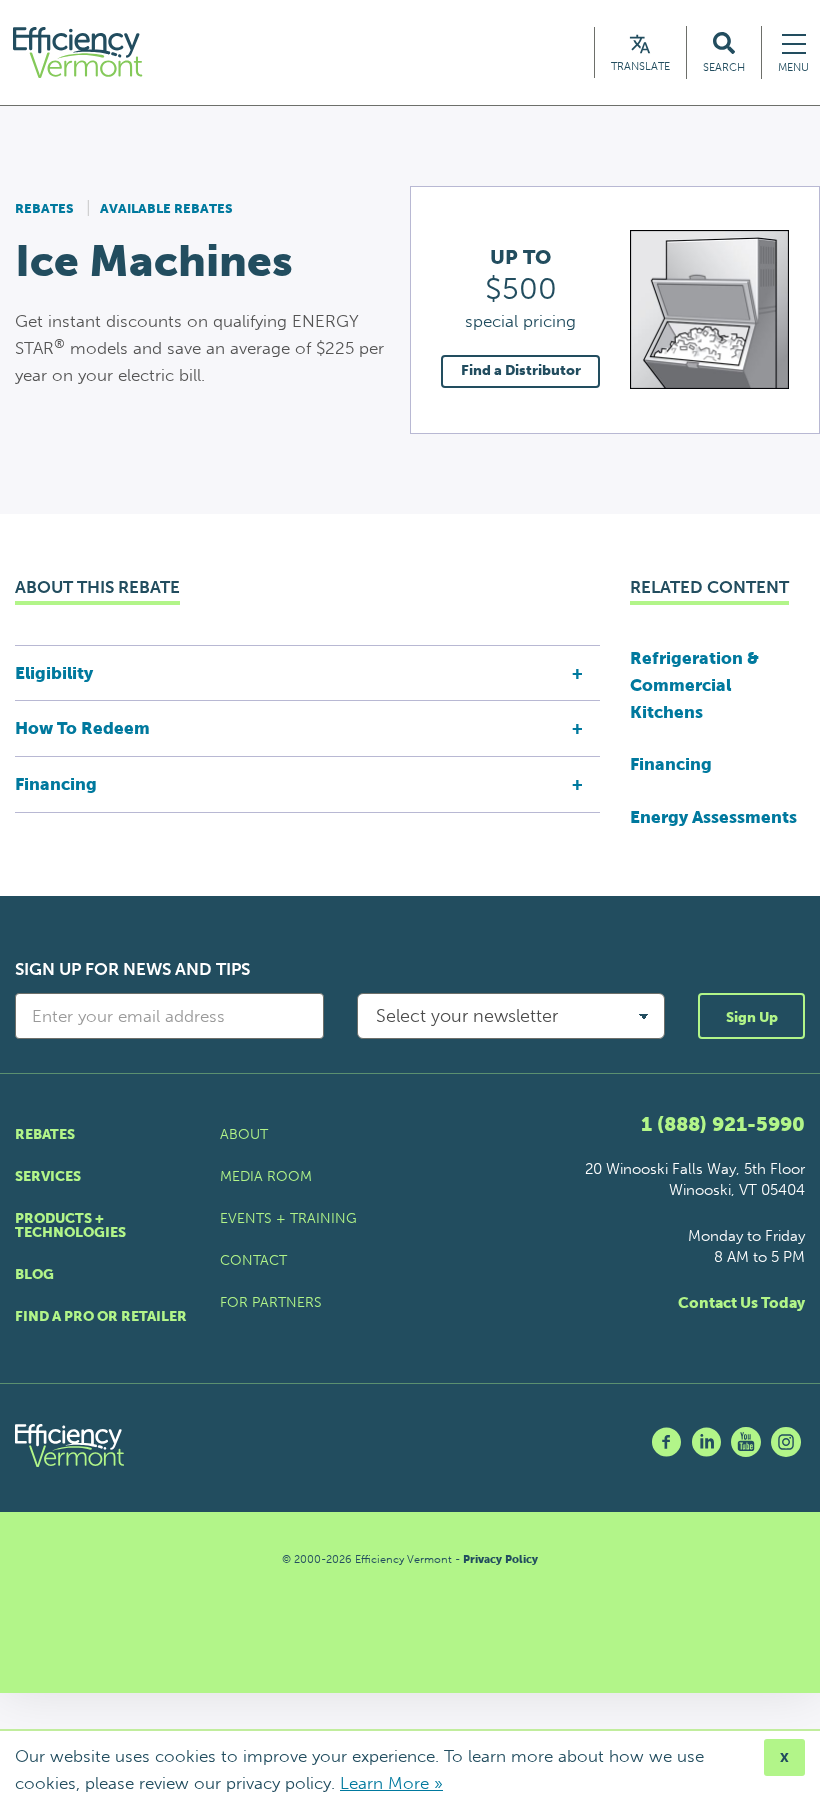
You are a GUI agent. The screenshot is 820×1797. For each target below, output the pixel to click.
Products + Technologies (70, 1225)
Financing (56, 784)
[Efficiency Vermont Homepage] (79, 52)
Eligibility (54, 673)
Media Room (266, 1176)
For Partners (271, 1302)
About (244, 1134)
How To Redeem (82, 728)
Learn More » (391, 1783)
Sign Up (752, 1017)
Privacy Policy (500, 1559)
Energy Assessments (713, 817)
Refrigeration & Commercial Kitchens (694, 685)
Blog (34, 1274)
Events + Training (288, 1218)
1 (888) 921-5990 (723, 1124)
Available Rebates (166, 208)
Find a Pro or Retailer (101, 1316)
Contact (253, 1260)
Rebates (44, 208)
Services (48, 1176)
